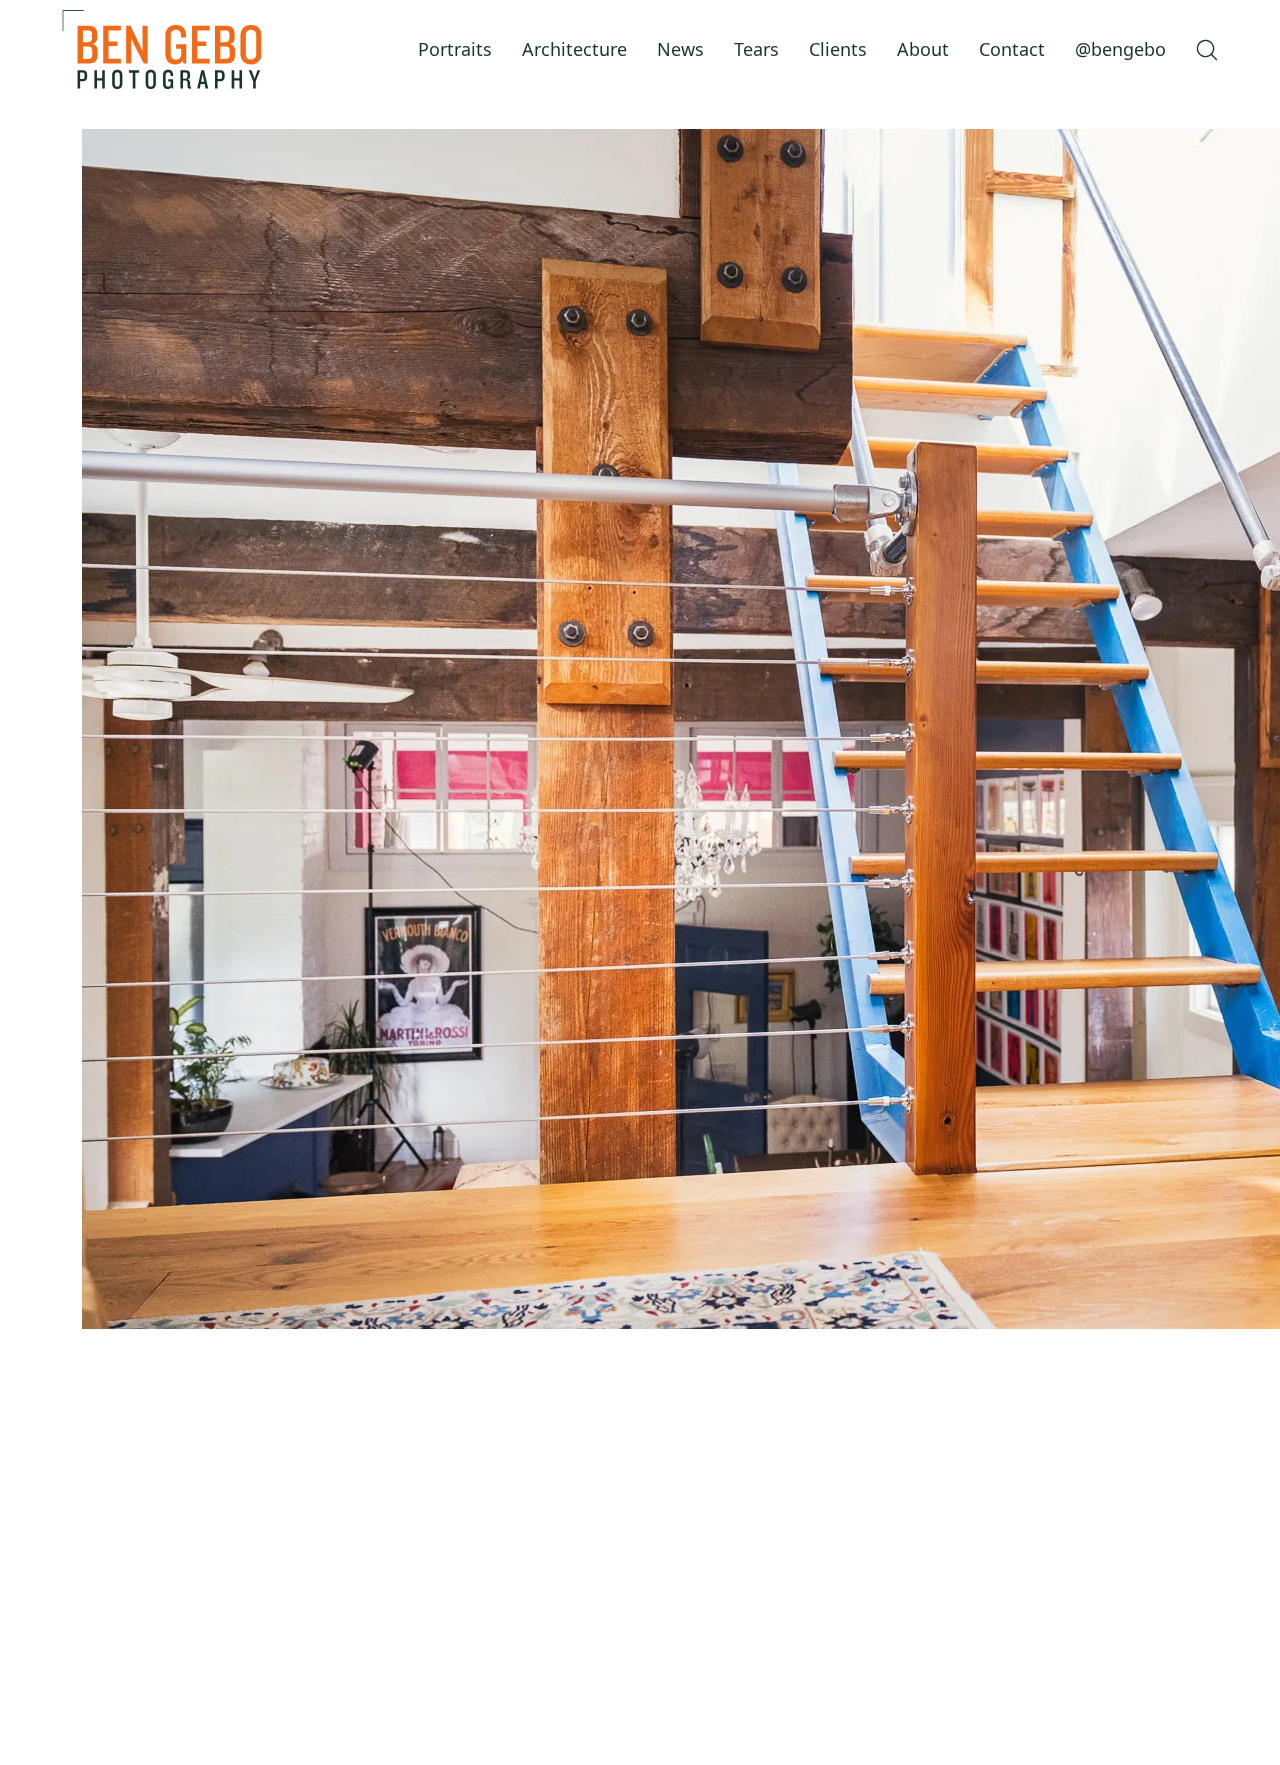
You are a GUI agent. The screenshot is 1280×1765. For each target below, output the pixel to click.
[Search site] (1207, 50)
